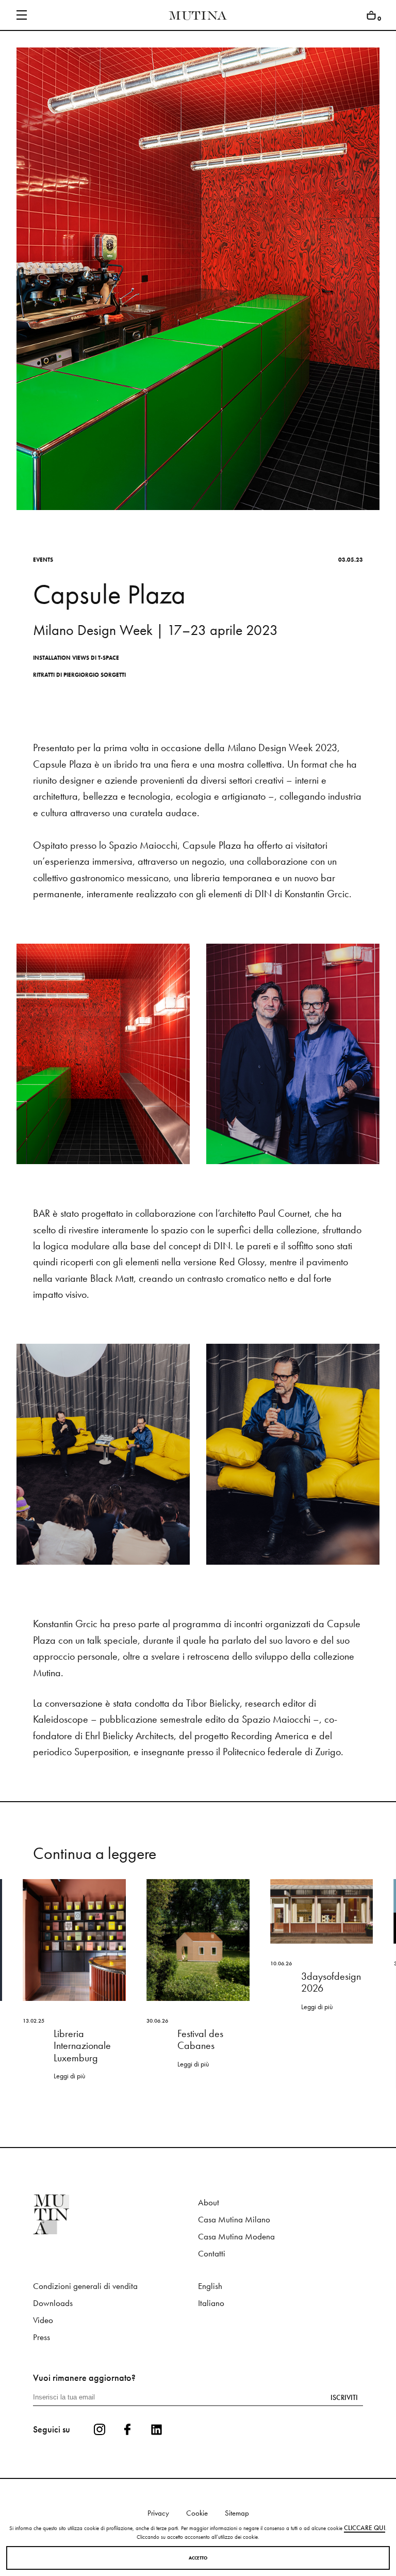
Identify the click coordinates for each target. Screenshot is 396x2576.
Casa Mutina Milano (234, 2220)
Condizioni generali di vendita (85, 2286)
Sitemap (237, 2513)
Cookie (197, 2513)
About (209, 2203)
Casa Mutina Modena (236, 2237)
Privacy (158, 2513)
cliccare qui (365, 2528)
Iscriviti (344, 2397)
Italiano (211, 2303)
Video (43, 2320)
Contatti (212, 2254)
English (210, 2286)
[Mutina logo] (115, 2214)
